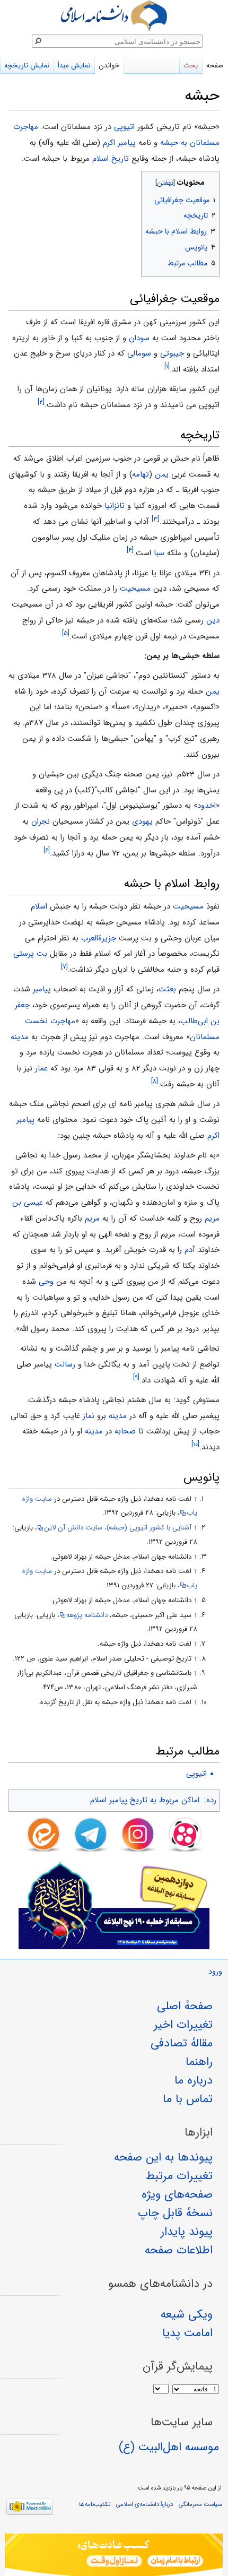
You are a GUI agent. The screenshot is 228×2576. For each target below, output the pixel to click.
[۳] (156, 519)
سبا (159, 553)
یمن (162, 474)
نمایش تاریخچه (27, 66)
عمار (41, 1068)
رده (211, 1800)
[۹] (136, 1377)
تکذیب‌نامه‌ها (95, 2504)
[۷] (64, 967)
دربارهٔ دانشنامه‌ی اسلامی (144, 2504)
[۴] (130, 550)
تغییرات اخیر (183, 2025)
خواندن (109, 66)
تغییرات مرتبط (179, 2176)
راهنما (199, 2062)
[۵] (66, 633)
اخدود (207, 806)
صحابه (125, 1431)
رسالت (65, 1364)
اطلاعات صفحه (179, 2250)
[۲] (41, 402)
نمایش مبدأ (74, 66)
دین (213, 620)
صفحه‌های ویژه (177, 2194)
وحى (46, 1282)
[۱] (167, 366)
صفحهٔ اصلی (185, 2006)
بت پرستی (30, 954)
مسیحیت (135, 589)
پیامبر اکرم (119, 143)
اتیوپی (124, 127)
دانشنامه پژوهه (87, 1615)
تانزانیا (115, 506)
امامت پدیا (187, 2333)
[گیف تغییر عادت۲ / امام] (114, 2555)
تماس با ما (188, 2099)
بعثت (167, 989)
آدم (190, 1250)
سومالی (139, 353)
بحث (191, 66)
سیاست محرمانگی (200, 2504)
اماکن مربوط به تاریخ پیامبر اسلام (145, 1800)
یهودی (142, 822)
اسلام (39, 906)
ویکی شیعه (187, 2314)
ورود (215, 1972)
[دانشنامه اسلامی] (114, 16)
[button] (210, 180)
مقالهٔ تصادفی (182, 2043)
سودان (139, 338)
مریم (92, 1218)
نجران (41, 822)
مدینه (20, 1037)
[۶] (47, 850)
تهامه (141, 474)
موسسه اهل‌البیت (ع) (169, 2447)
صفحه (215, 66)
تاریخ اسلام (111, 159)
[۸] (155, 1081)
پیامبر (42, 989)
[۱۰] (195, 1444)
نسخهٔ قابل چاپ (175, 2213)
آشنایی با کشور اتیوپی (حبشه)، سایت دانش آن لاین (118, 1528)
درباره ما (194, 2080)
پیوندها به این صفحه (163, 2157)
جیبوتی (172, 353)
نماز (89, 1416)
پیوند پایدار (187, 2232)
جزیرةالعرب (99, 938)
